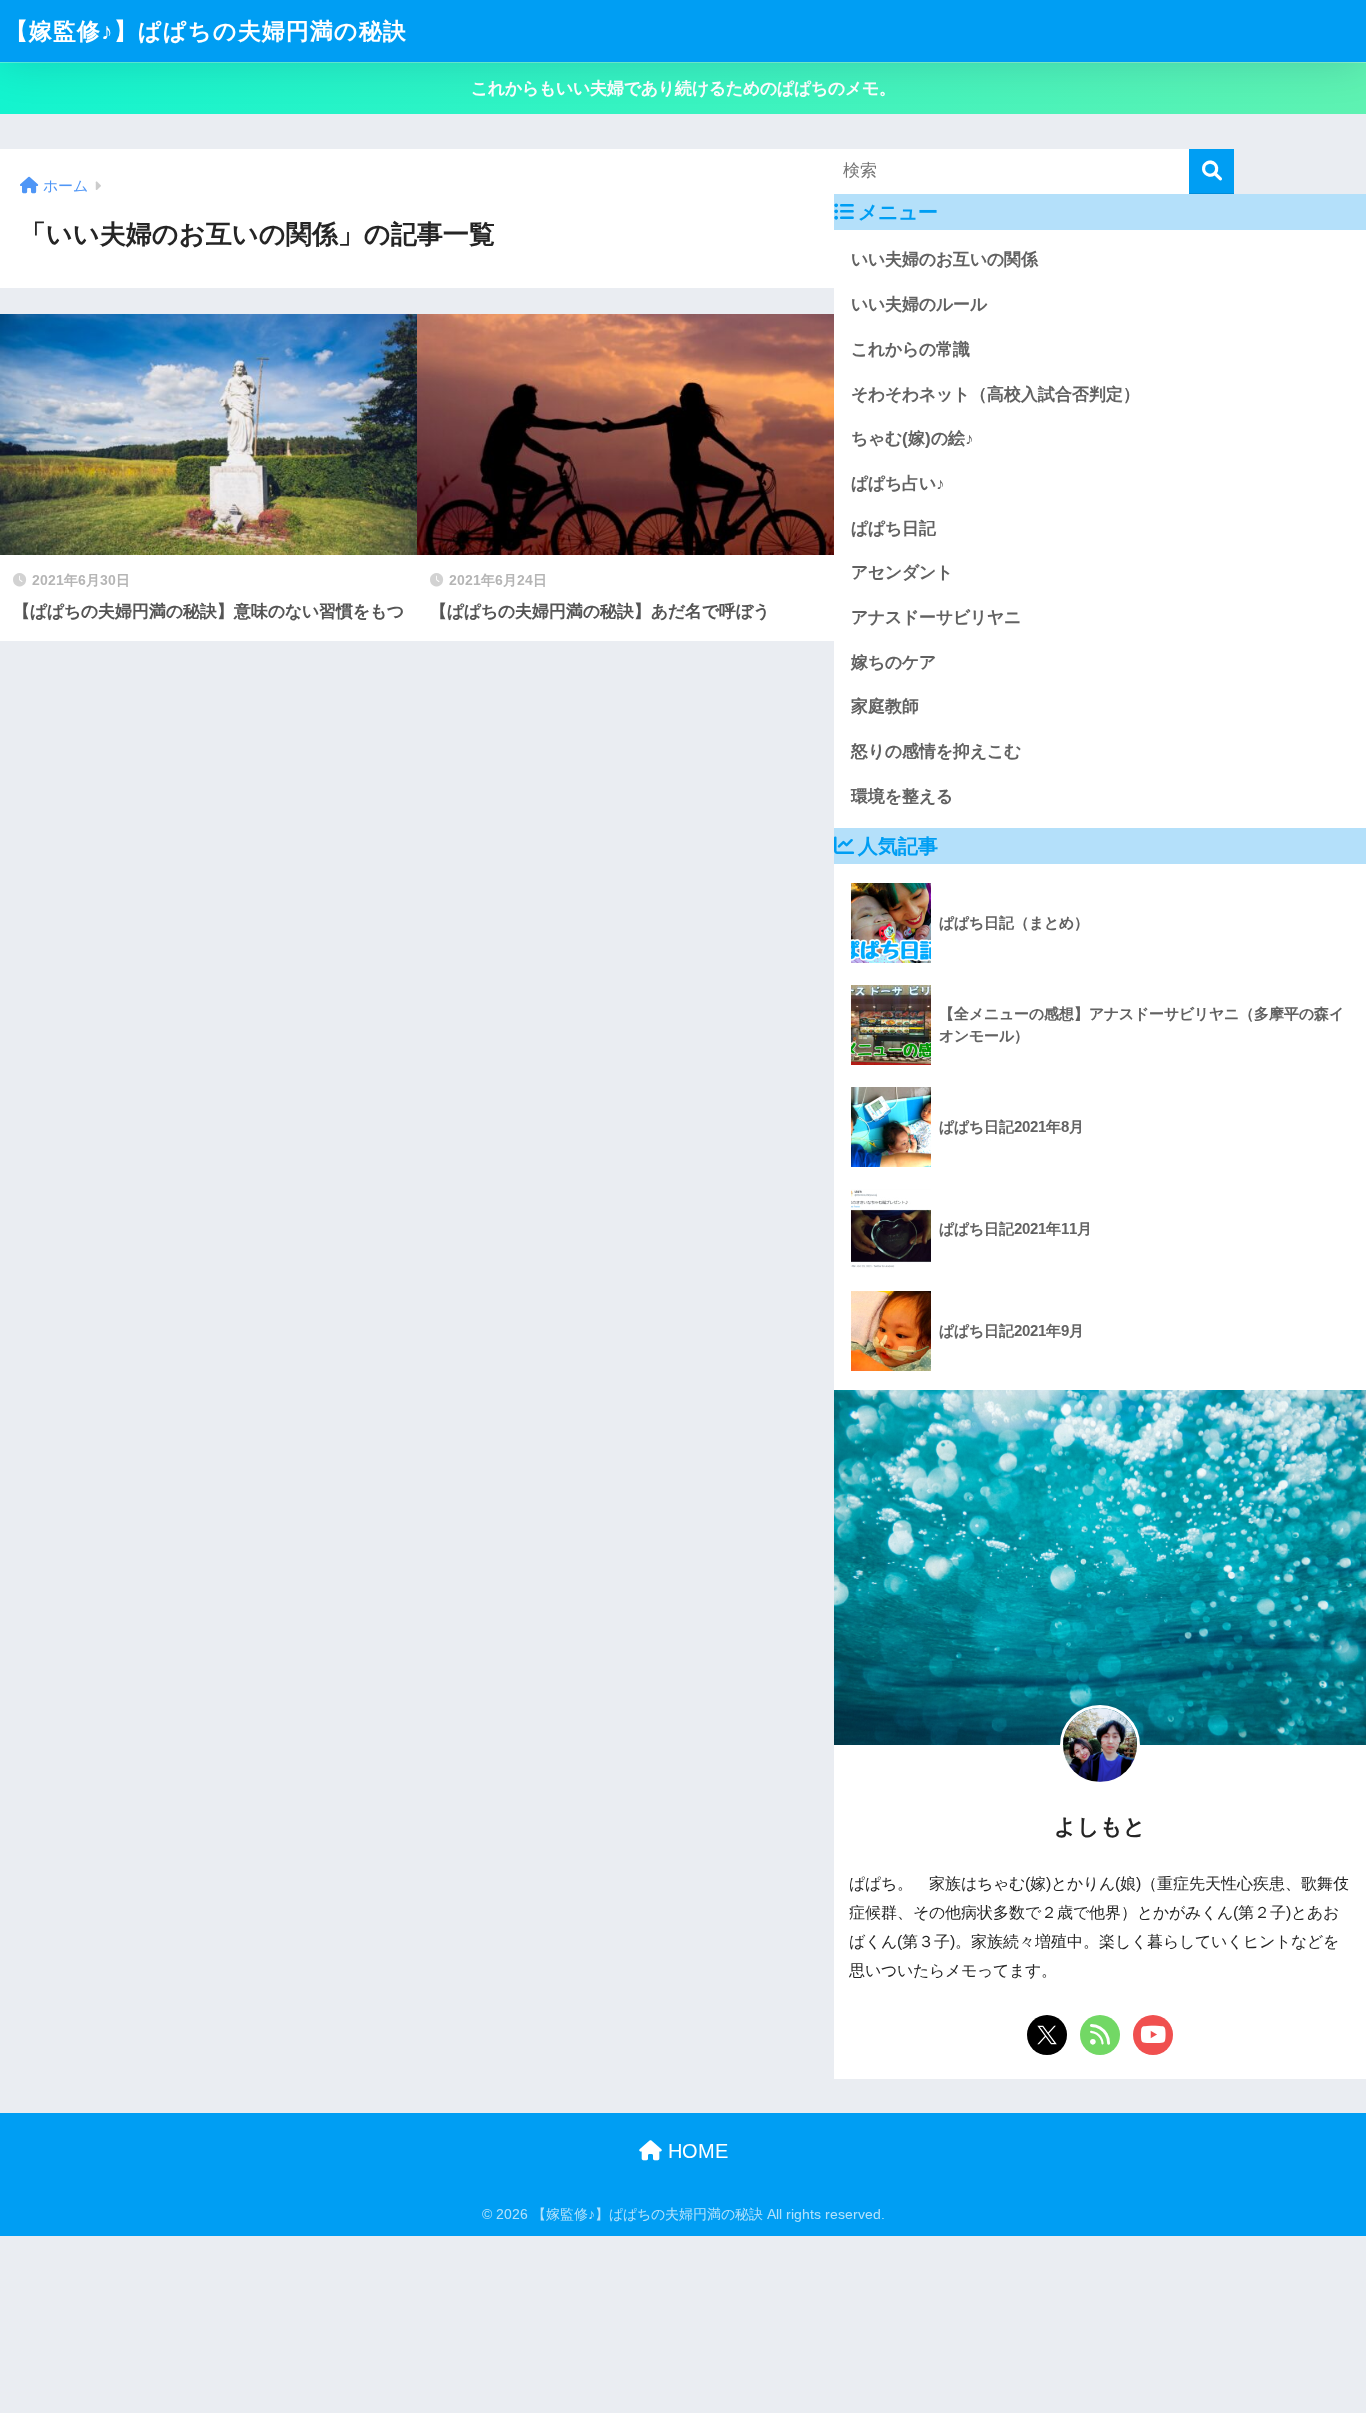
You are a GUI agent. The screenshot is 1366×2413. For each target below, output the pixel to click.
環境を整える (902, 796)
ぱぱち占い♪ (898, 483)
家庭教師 (885, 706)
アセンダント (902, 572)
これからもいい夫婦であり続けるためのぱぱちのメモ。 (683, 88)
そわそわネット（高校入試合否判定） (995, 394)
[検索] (1211, 171)
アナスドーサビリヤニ (936, 617)
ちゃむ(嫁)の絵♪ (912, 438)
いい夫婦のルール (919, 304)
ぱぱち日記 (893, 528)
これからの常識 (910, 349)
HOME (695, 2151)
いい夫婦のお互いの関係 (944, 259)
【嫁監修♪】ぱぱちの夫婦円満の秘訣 (206, 31)
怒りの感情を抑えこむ (936, 751)
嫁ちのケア (893, 662)
